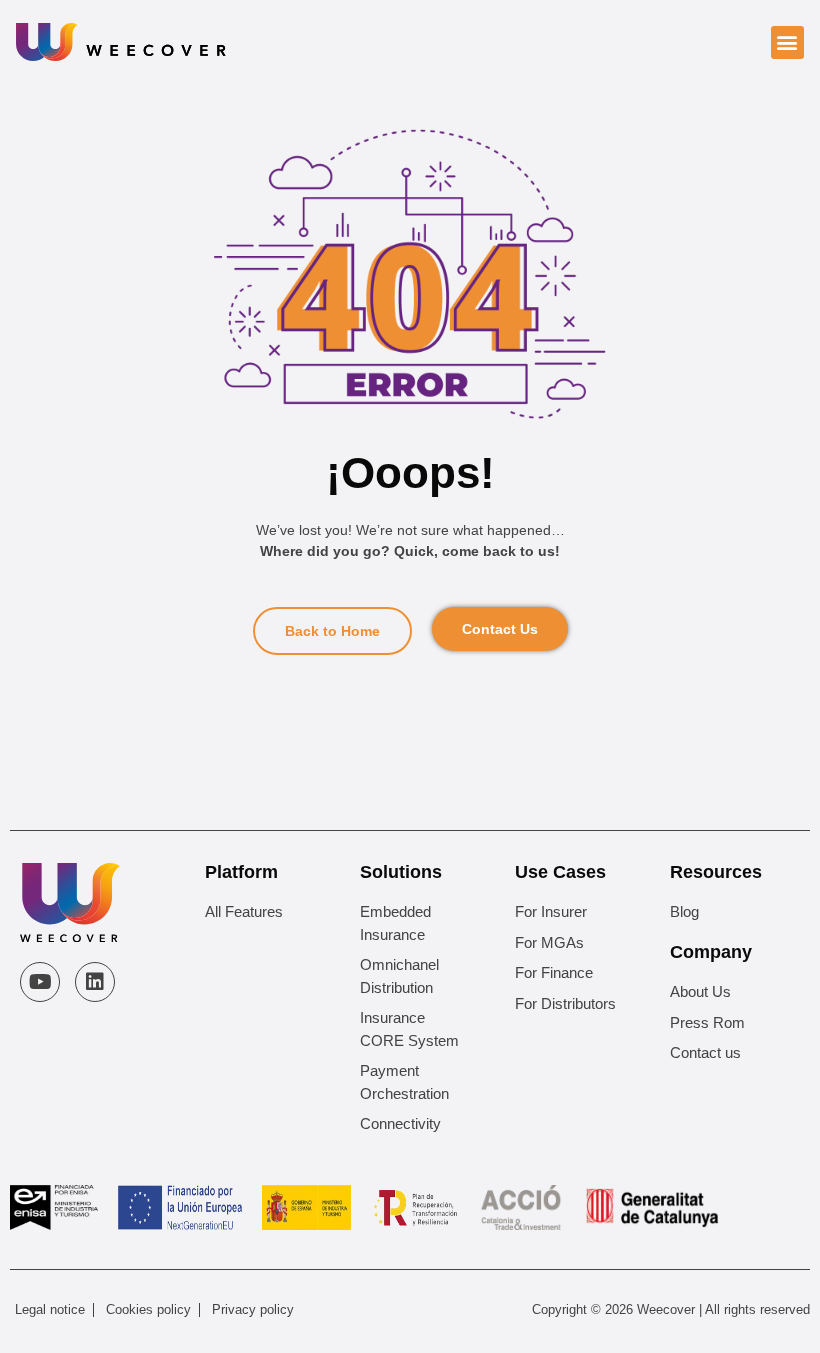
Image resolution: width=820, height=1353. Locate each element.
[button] (787, 42)
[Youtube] (40, 982)
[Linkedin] (95, 982)
